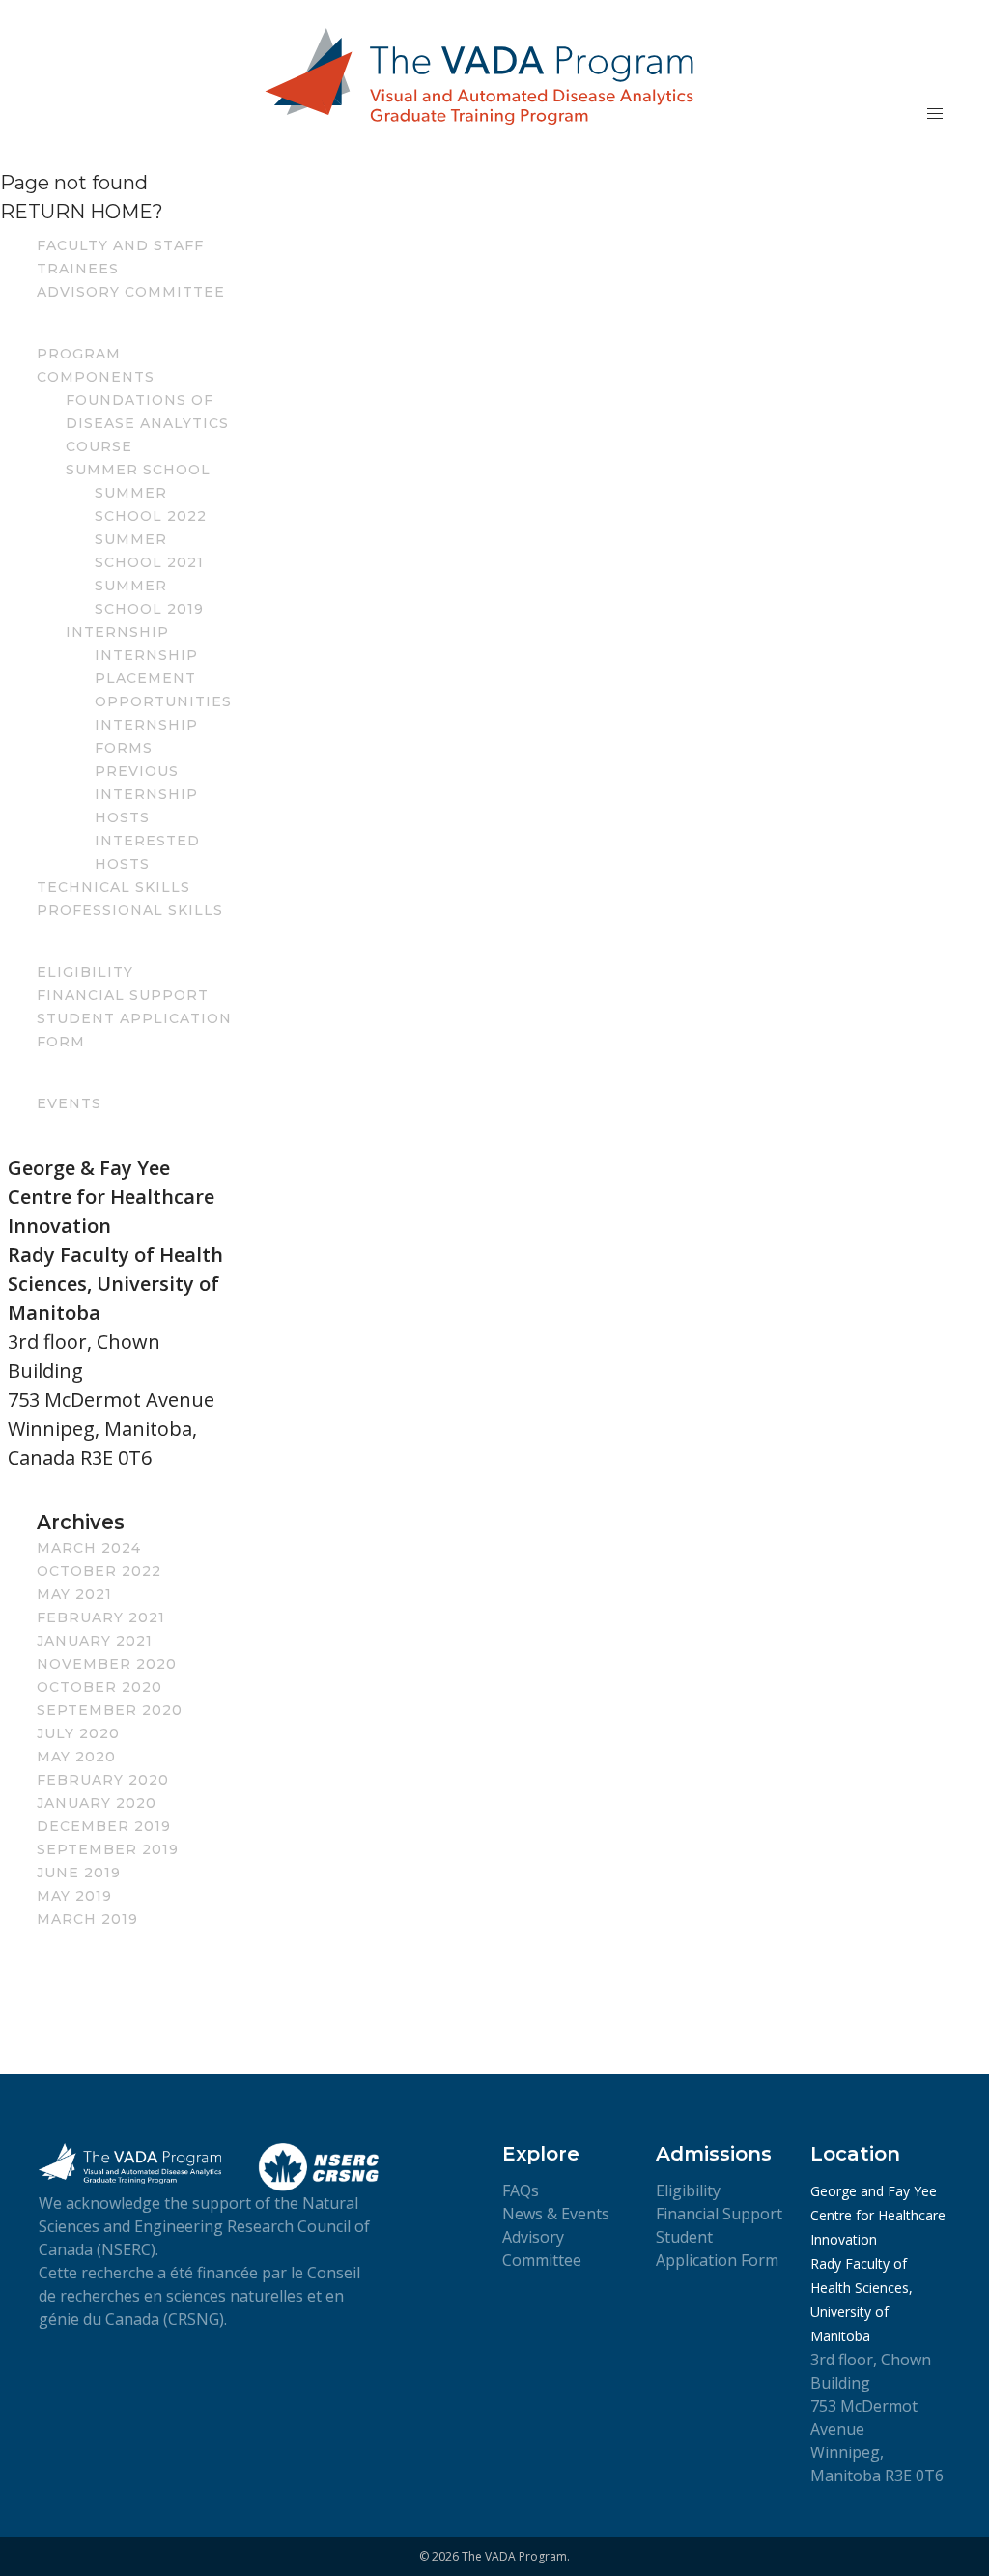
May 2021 (74, 1594)
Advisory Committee (131, 292)
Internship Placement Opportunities (163, 678)
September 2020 (110, 1710)
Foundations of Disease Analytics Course (147, 423)
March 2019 (87, 1919)
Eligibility (85, 972)
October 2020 (99, 1687)
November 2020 (107, 1664)
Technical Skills (113, 887)
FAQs (521, 2190)
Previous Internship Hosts (146, 794)
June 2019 (79, 1873)
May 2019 (74, 1896)
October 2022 (99, 1571)
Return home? (82, 212)
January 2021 (95, 1641)
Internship (117, 632)
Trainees (78, 269)
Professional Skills (130, 910)
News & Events (556, 2214)
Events (69, 1103)
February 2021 (101, 1617)
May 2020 (76, 1757)
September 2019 (108, 1849)
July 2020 (78, 1733)
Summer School (138, 470)
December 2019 (104, 1826)
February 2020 (103, 1780)
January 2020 (97, 1803)
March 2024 (89, 1548)
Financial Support (123, 995)
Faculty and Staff (120, 245)
